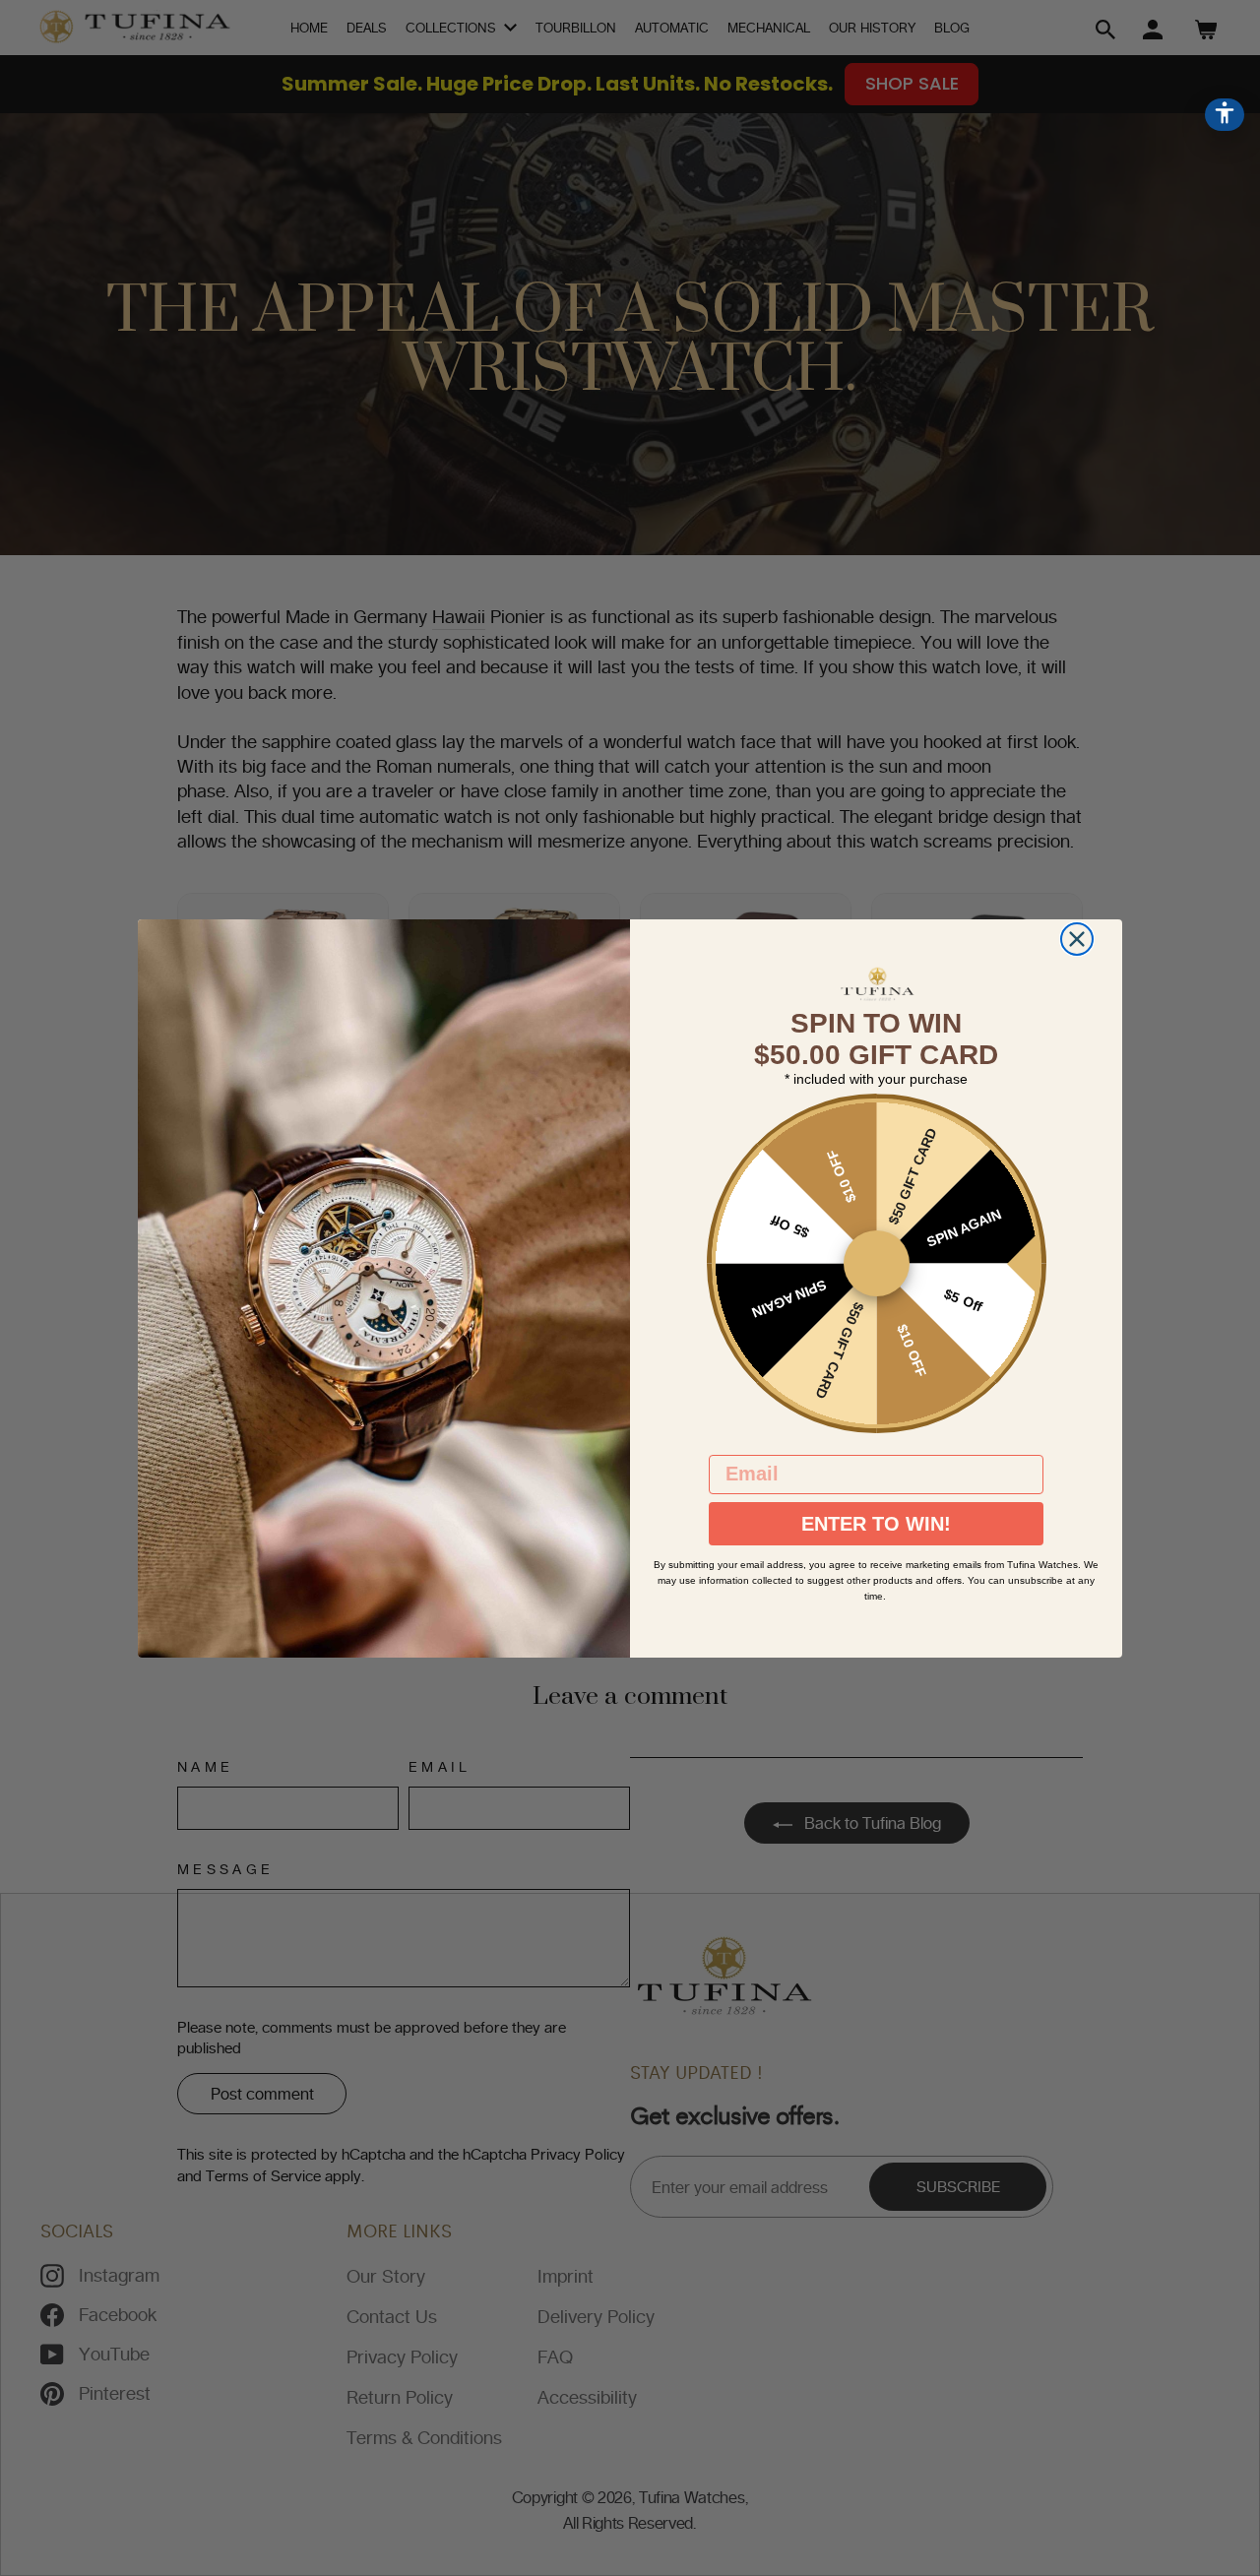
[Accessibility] (1225, 115)
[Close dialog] (1077, 939)
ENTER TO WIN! (876, 1524)
